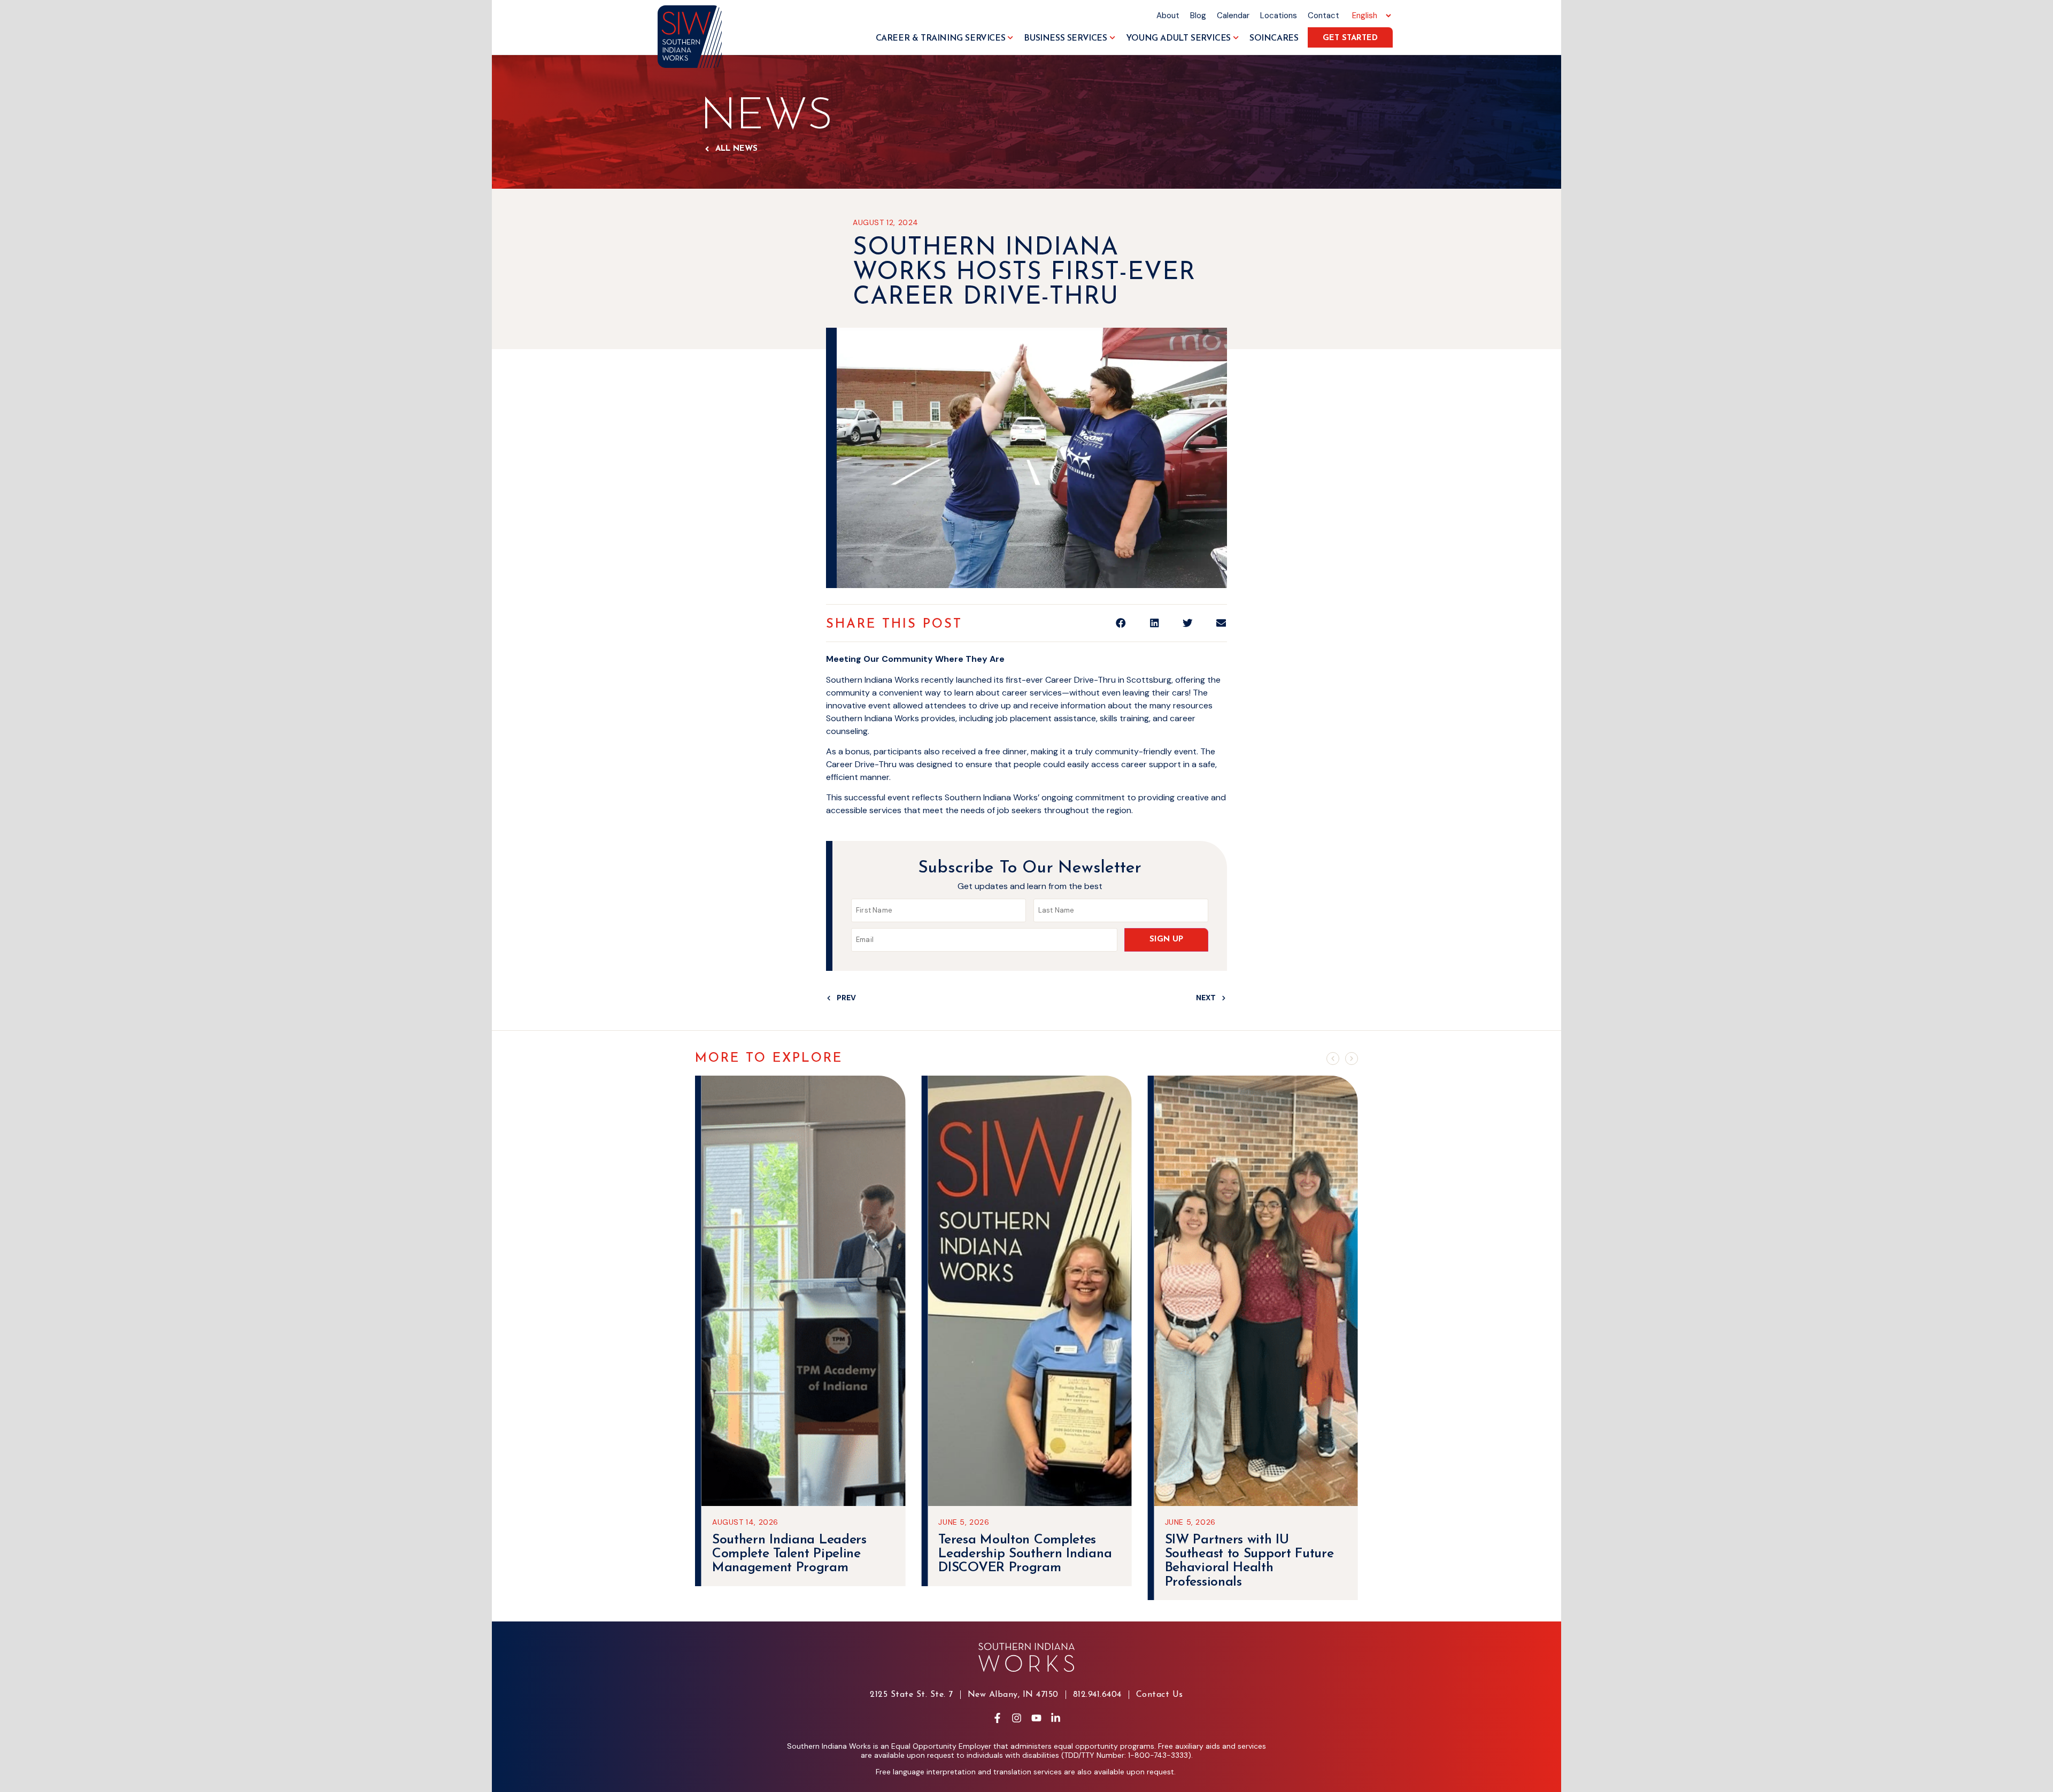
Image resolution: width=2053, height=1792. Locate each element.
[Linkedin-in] (1055, 1718)
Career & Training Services (941, 38)
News (767, 117)
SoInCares (1274, 38)
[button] (1121, 623)
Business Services (1065, 38)
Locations (1279, 16)
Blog (1198, 16)
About (1168, 16)
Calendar (1233, 16)
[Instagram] (1017, 1718)
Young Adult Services (1178, 38)
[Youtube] (1036, 1718)
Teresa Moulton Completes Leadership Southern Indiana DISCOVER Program (799, 1554)
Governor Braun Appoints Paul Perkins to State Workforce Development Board (1241, 1561)
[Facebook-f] (997, 1718)
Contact (1323, 16)
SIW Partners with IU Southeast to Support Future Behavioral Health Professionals (1023, 1561)
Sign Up (1166, 940)
